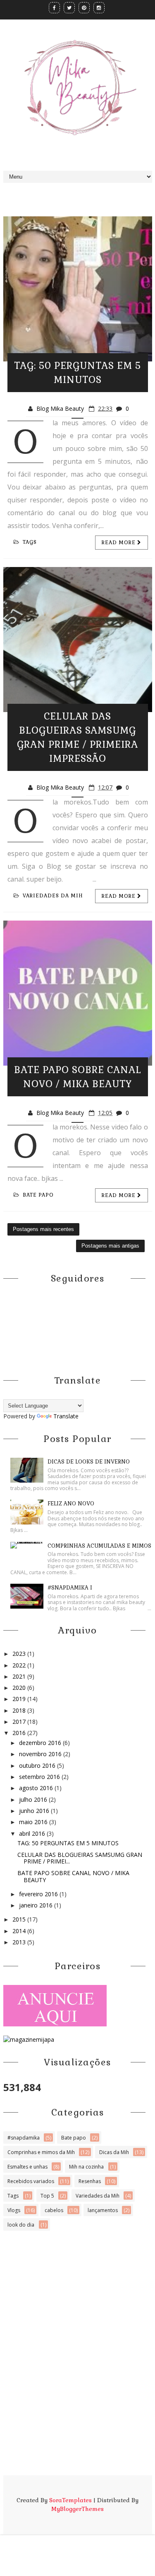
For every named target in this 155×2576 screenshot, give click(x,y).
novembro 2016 (41, 1754)
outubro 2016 (38, 1765)
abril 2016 (33, 1833)
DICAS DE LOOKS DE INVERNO (89, 1462)
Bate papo (38, 1195)
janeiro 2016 (37, 1905)
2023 (20, 1654)
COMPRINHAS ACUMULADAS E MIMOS (99, 1546)
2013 (20, 1942)
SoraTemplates (70, 2500)
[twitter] (69, 8)
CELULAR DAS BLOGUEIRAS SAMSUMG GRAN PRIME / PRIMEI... (80, 1858)
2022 (20, 1665)
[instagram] (99, 8)
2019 (20, 1699)
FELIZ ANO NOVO (71, 1504)
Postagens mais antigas (110, 1246)
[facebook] (54, 8)
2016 (20, 1733)
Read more (119, 543)
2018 (20, 1710)
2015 (20, 1919)
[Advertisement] (77, 2311)
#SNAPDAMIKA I (70, 1588)
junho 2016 (35, 1811)
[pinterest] (84, 8)
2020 (20, 1688)
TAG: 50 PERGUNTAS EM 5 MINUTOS (68, 1843)
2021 (20, 1676)
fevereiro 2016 (39, 1894)
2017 (20, 1722)
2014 (20, 1931)
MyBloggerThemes (77, 2509)
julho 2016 (34, 1799)
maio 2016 (34, 1822)
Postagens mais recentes (43, 1229)
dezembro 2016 (41, 1743)
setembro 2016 (40, 1777)
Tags (30, 542)
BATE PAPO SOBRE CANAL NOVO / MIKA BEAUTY (73, 1876)
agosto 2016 (37, 1788)
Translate (66, 1416)
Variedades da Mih (53, 896)
